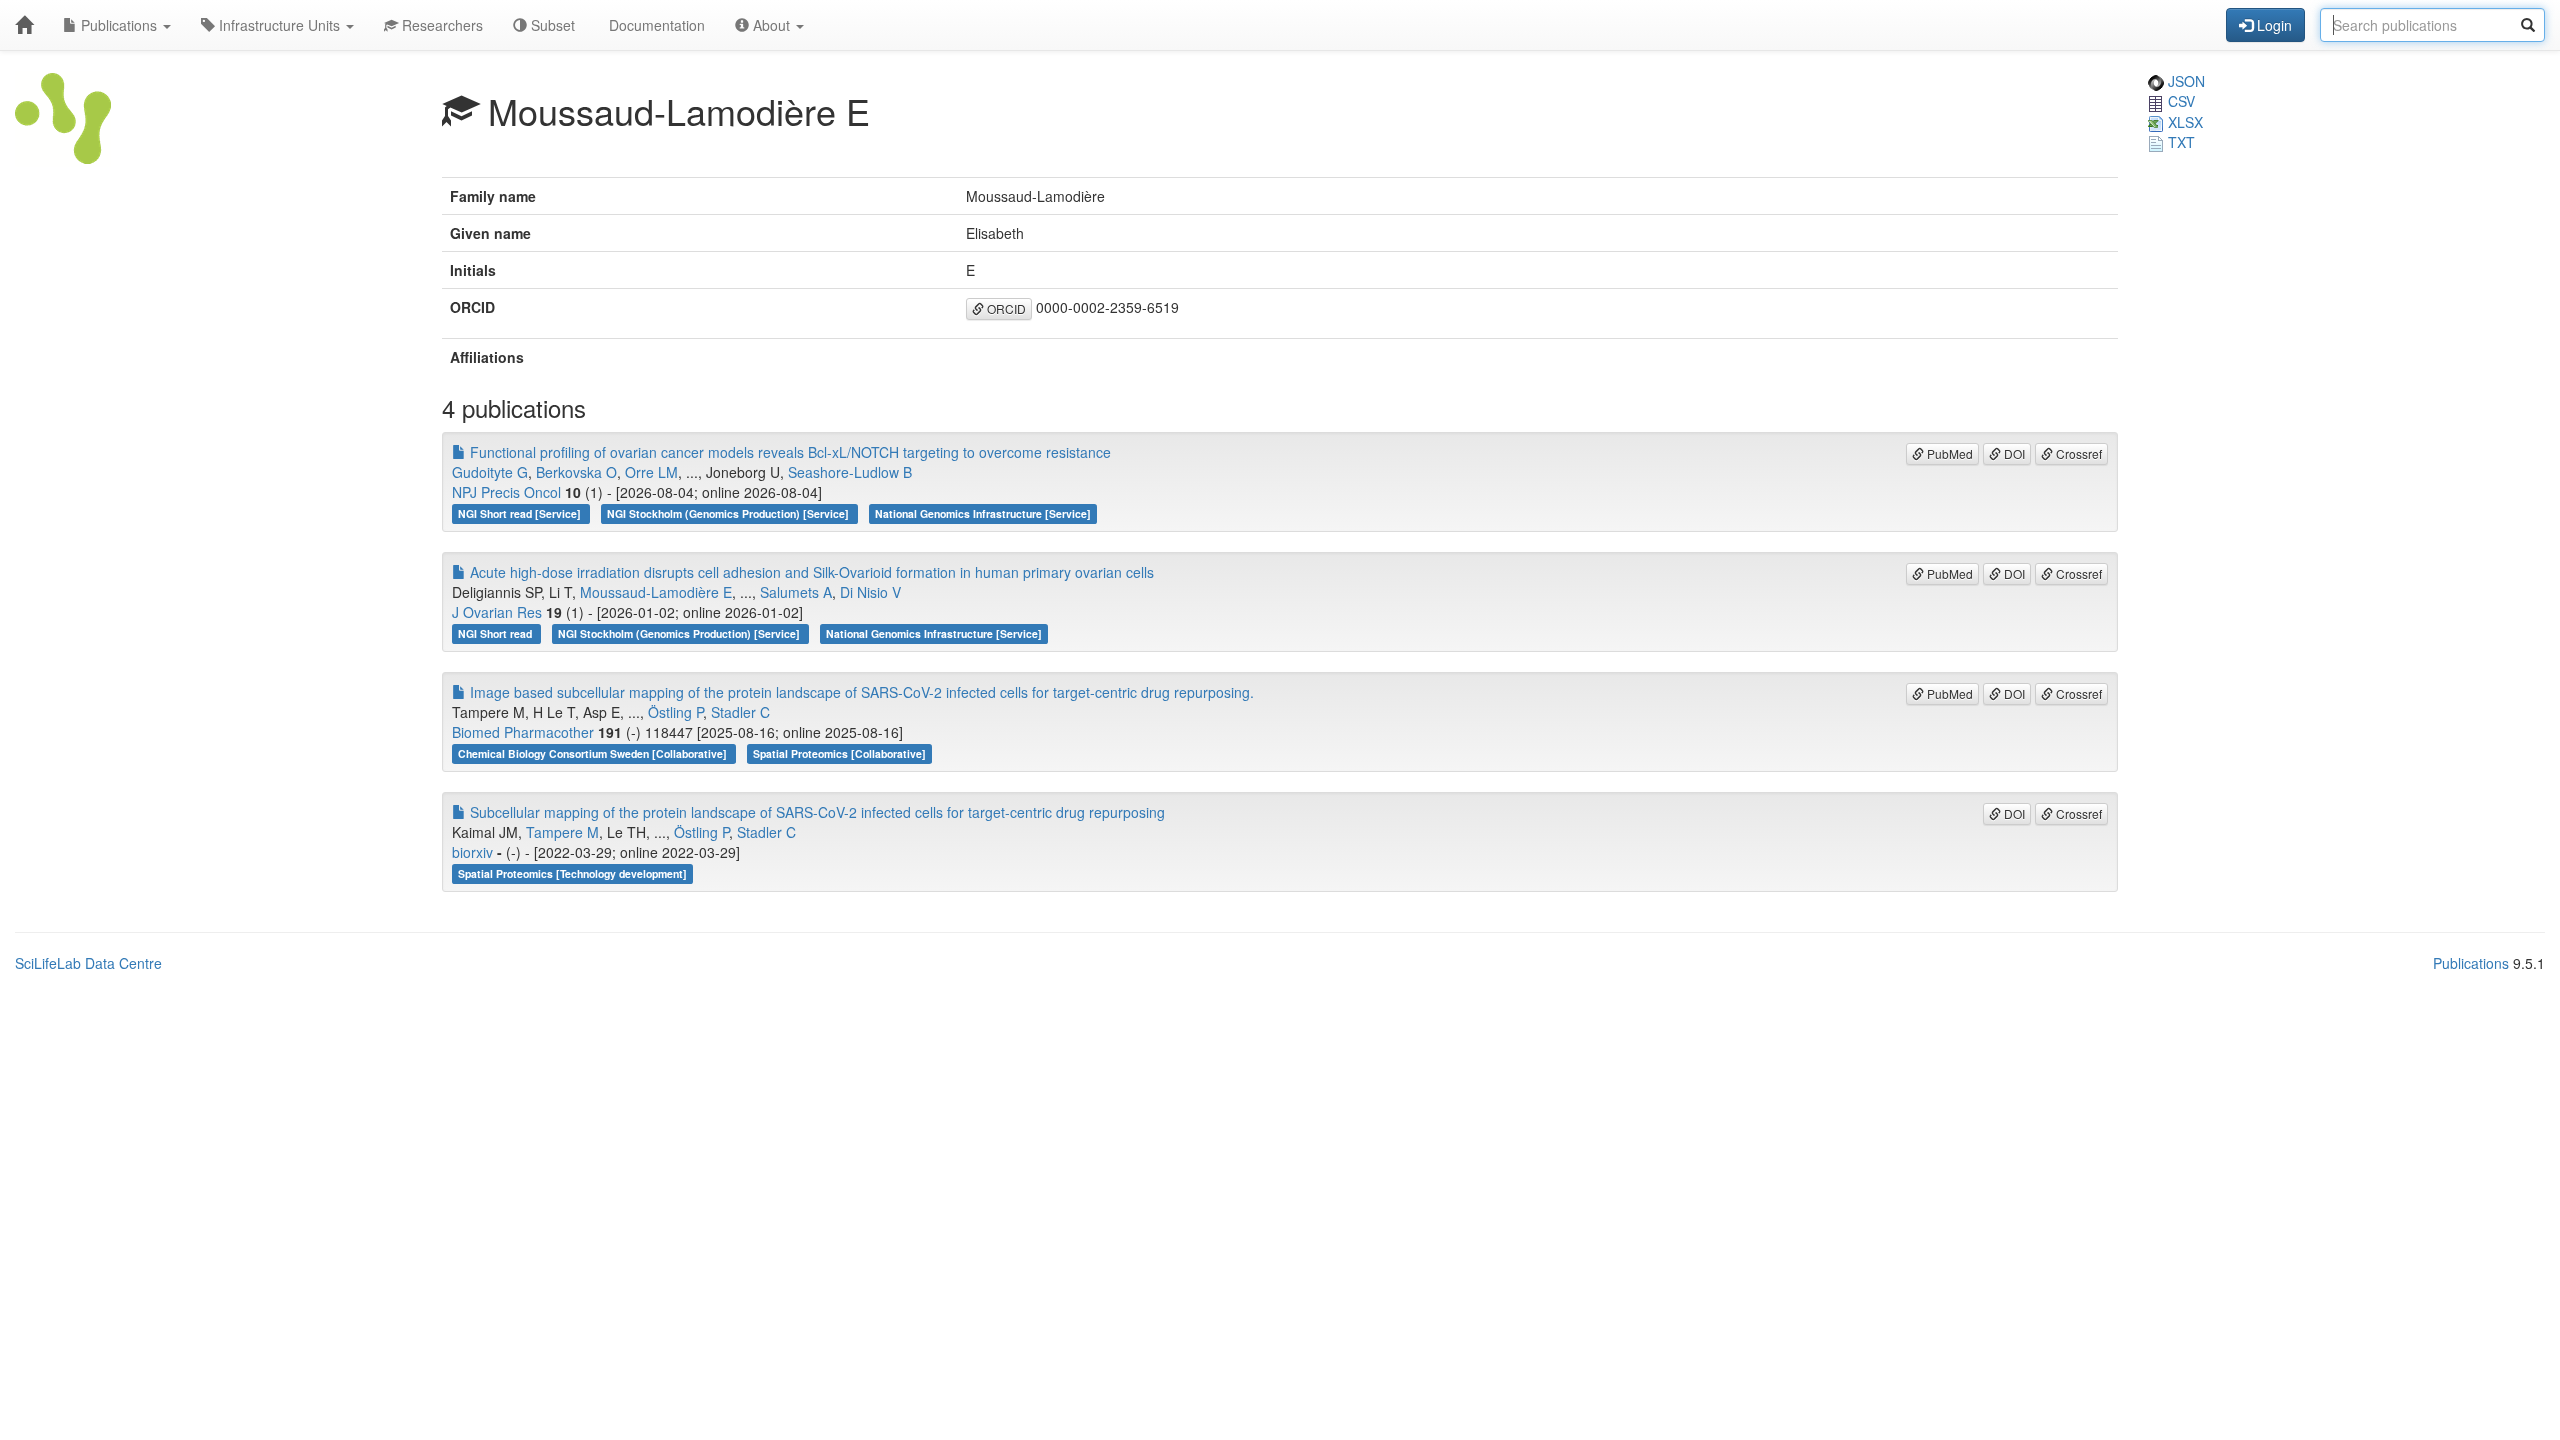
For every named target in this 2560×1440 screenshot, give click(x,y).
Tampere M (562, 832)
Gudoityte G (490, 472)
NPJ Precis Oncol (506, 492)
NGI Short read (496, 633)
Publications (119, 25)
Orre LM (651, 472)
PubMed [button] (1948, 453)
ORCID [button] (1005, 308)
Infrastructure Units (279, 25)
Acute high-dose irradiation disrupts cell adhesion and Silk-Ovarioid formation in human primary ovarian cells (810, 572)
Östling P (675, 712)
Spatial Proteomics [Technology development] (572, 873)
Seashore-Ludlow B (850, 472)
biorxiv (472, 852)
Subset (551, 25)
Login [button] (2272, 25)
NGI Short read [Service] (521, 513)
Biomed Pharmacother (523, 732)
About (771, 25)
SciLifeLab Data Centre (88, 963)
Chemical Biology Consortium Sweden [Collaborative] (594, 753)
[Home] (24, 25)
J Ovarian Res (497, 612)
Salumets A (796, 592)
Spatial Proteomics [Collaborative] (839, 753)
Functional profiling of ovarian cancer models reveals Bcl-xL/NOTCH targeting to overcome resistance (788, 452)
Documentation (655, 25)
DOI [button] (2013, 453)
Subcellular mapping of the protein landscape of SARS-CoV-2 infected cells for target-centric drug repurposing (815, 812)
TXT (2179, 142)
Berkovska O (576, 472)
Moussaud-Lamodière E (656, 592)
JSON (2184, 81)
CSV (2179, 101)
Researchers (440, 25)
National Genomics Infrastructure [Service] (983, 513)
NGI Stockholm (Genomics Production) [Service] (729, 513)
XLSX (2183, 122)
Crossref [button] (2077, 453)
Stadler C (740, 712)
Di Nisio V (870, 592)
